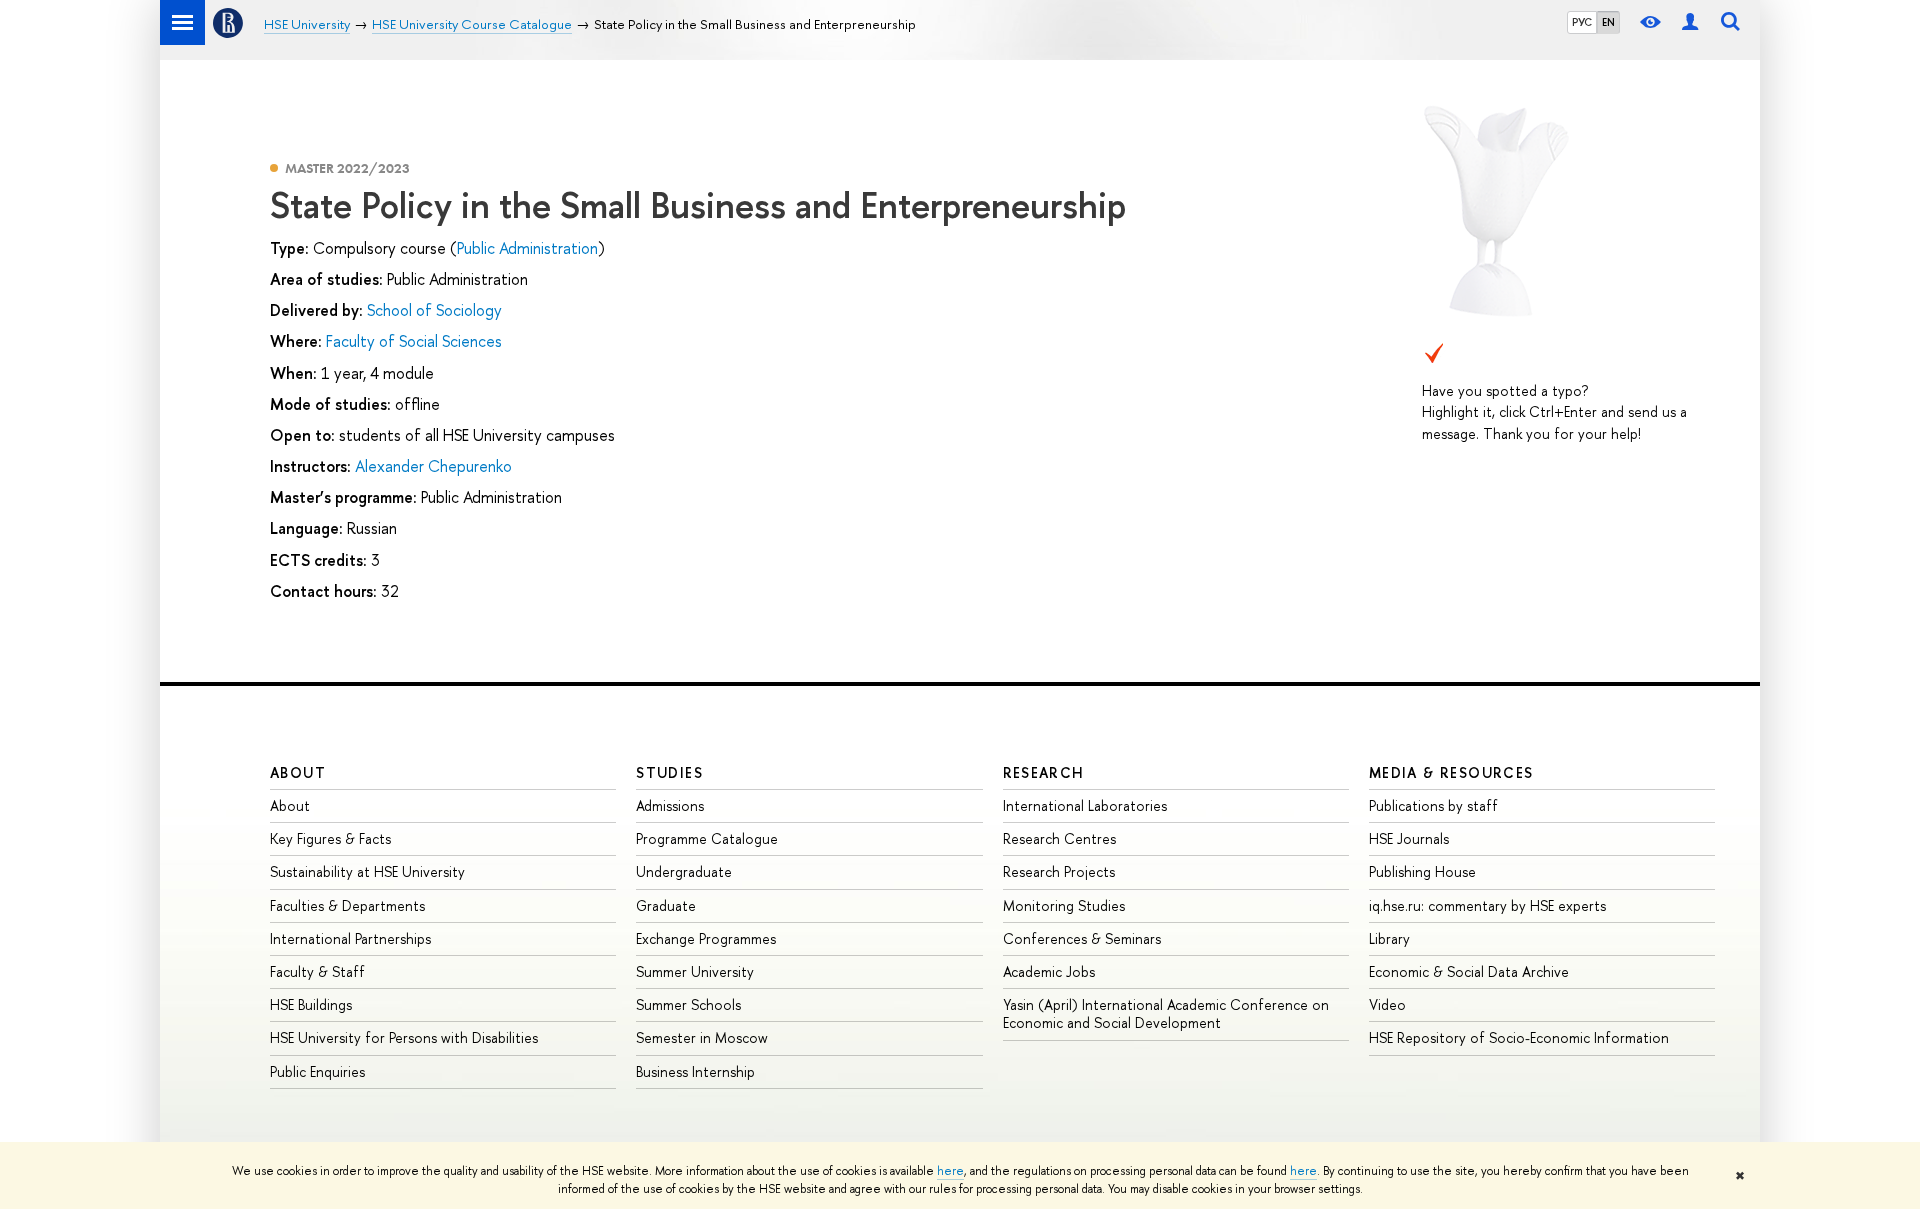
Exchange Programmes (706, 938)
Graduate (666, 905)
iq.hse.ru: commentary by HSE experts (1487, 905)
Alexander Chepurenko (433, 466)
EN (1608, 22)
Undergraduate (684, 871)
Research (1044, 772)
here (950, 1171)
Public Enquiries (317, 1071)
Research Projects (1059, 871)
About (298, 772)
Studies (669, 772)
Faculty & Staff (317, 971)
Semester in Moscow (702, 1037)
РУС (1582, 22)
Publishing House (1422, 871)
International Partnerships (350, 938)
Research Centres (1059, 838)
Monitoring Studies (1064, 905)
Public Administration (527, 248)
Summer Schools (688, 1004)
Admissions (670, 805)
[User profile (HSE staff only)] (1690, 22)
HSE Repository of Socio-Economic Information (1519, 1037)
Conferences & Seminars (1082, 938)
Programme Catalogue (707, 838)
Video (1387, 1004)
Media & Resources (1451, 772)
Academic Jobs (1049, 971)
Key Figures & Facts (330, 838)
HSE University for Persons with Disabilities (404, 1037)
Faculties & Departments (347, 905)
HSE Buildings (311, 1004)
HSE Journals (1409, 838)
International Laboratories (1085, 805)
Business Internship (695, 1071)
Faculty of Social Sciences (414, 341)
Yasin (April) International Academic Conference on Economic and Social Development (1166, 1013)
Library (1389, 938)
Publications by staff (1433, 805)
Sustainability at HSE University (367, 871)
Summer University (695, 971)
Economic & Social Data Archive (1469, 971)
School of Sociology (434, 310)
